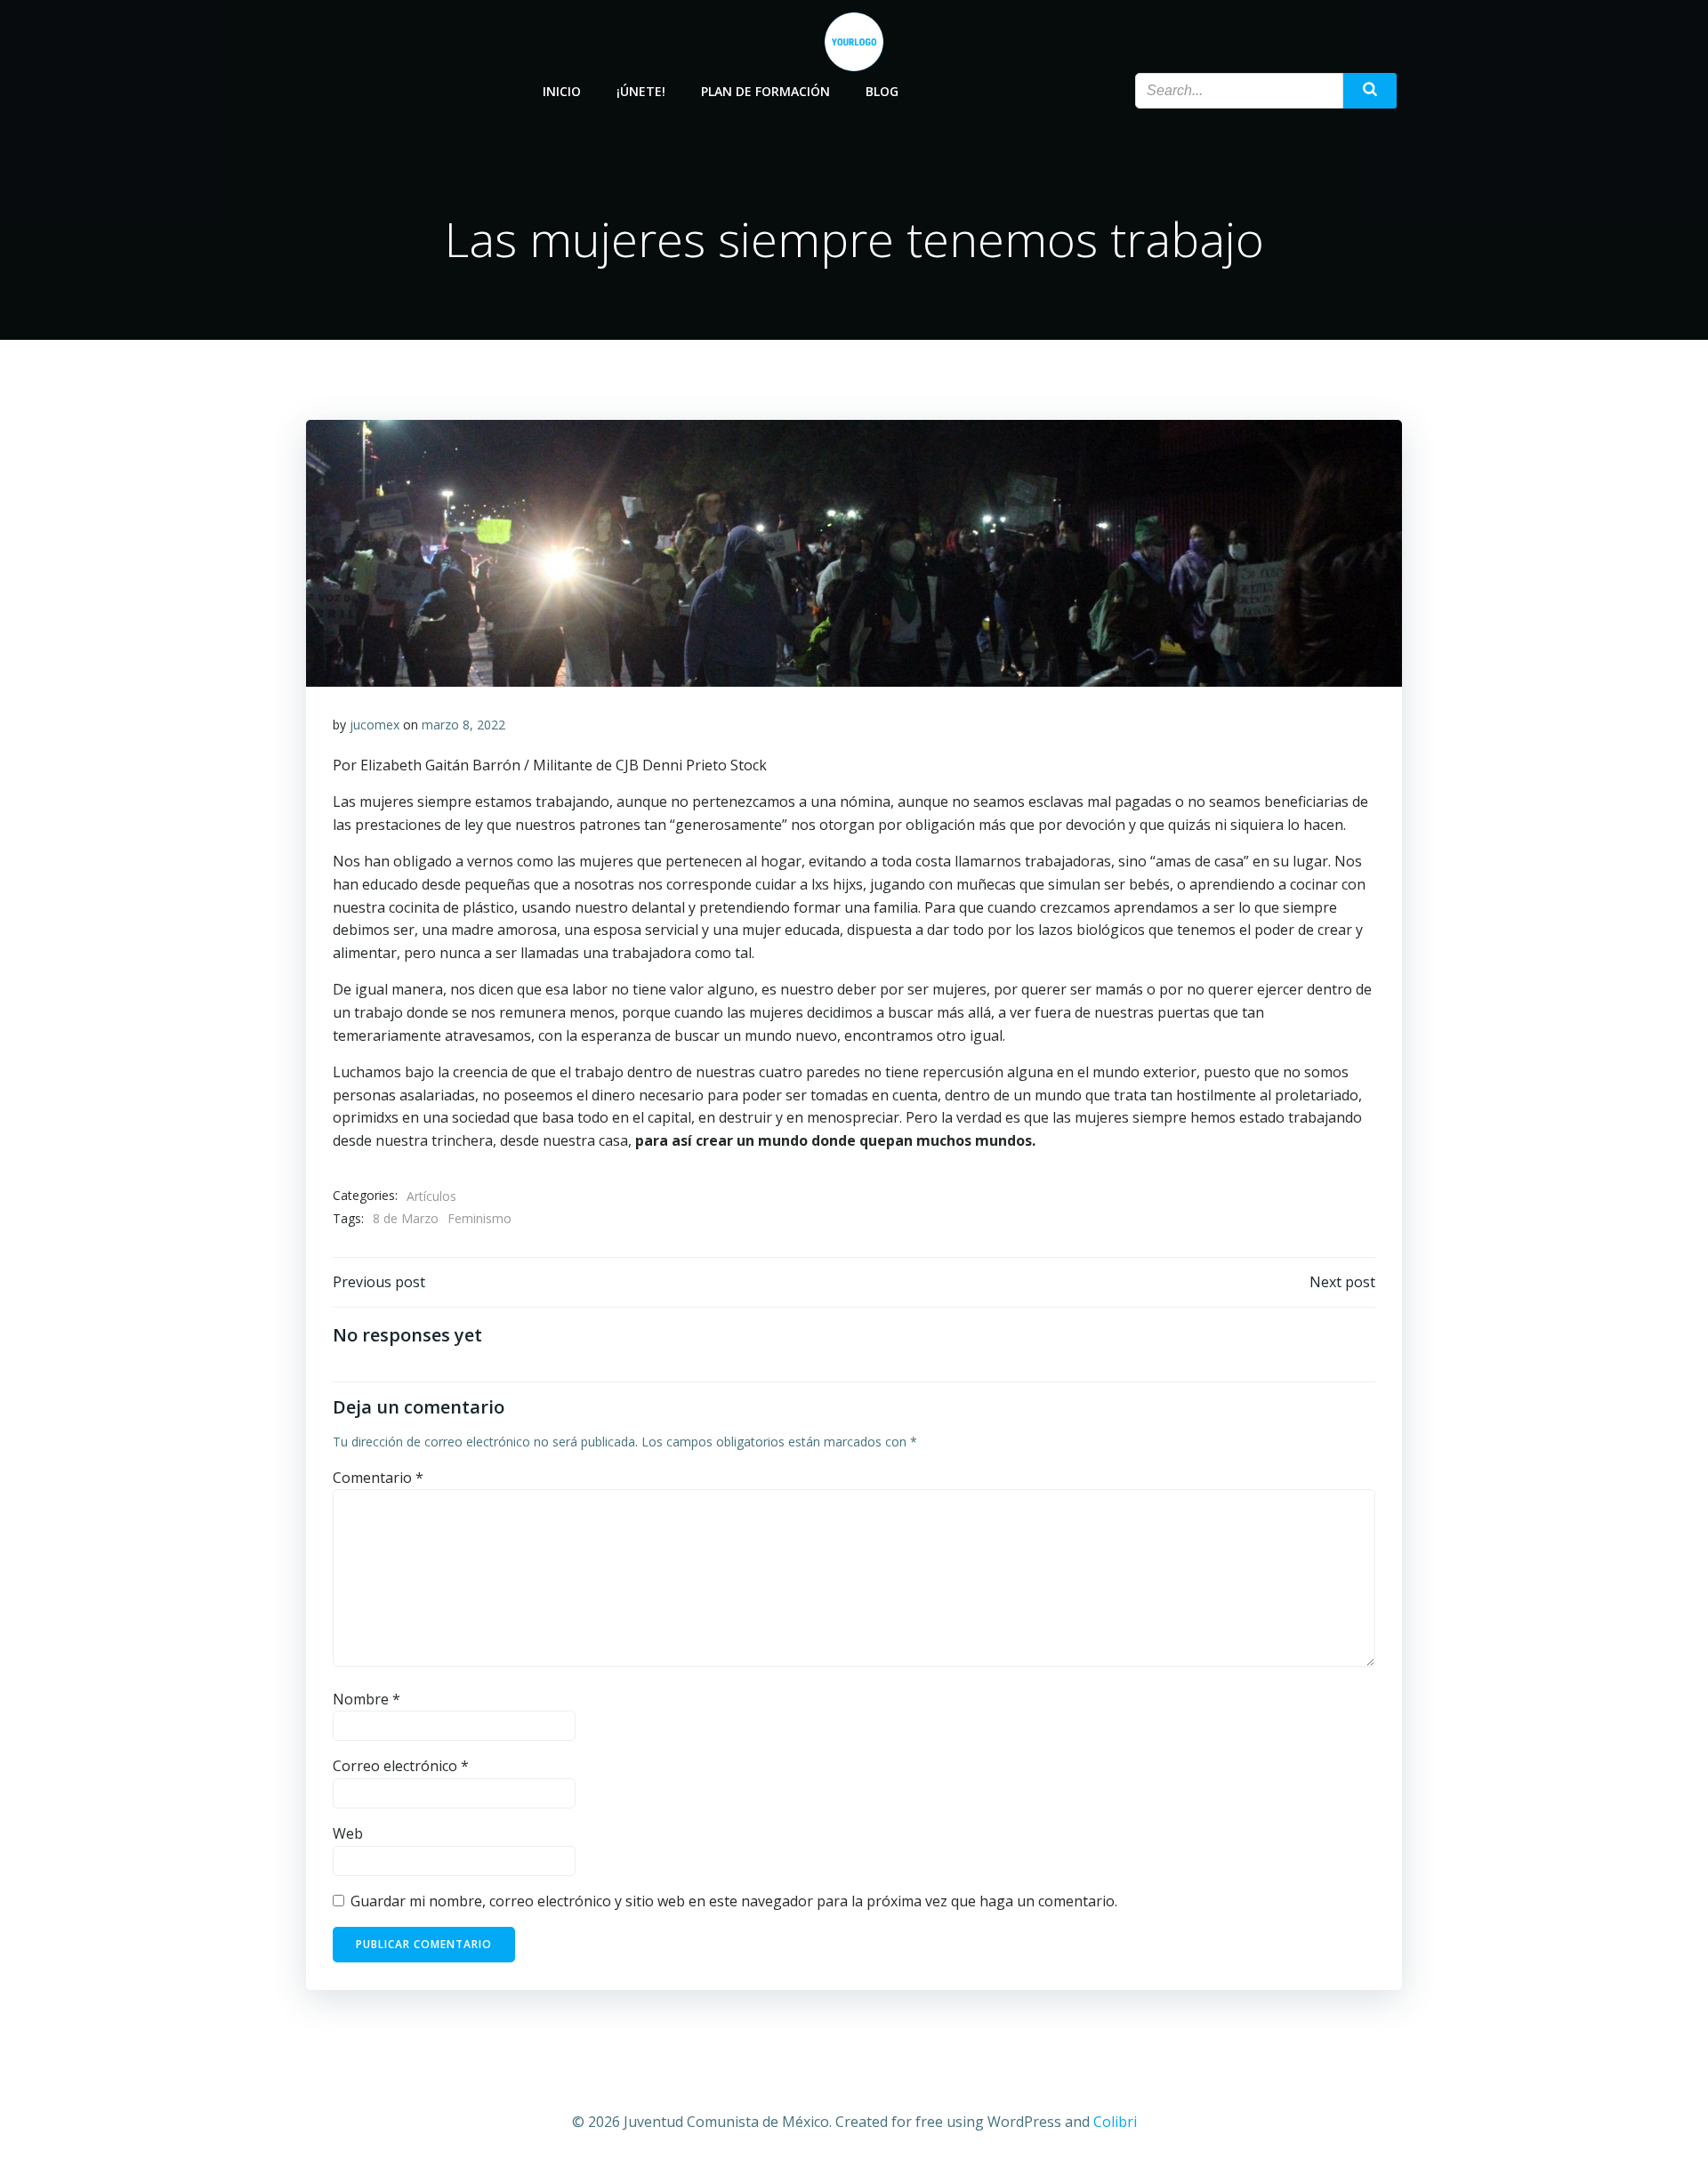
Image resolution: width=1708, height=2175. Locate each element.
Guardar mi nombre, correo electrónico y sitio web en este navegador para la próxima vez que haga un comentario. (734, 1901)
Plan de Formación (765, 91)
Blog (882, 91)
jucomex (375, 725)
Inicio (562, 91)
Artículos (431, 1196)
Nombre (367, 1699)
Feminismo (479, 1218)
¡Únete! (641, 91)
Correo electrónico (401, 1766)
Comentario (378, 1478)
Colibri (1115, 2122)
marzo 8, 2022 (463, 725)
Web (348, 1833)
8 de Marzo (406, 1218)
